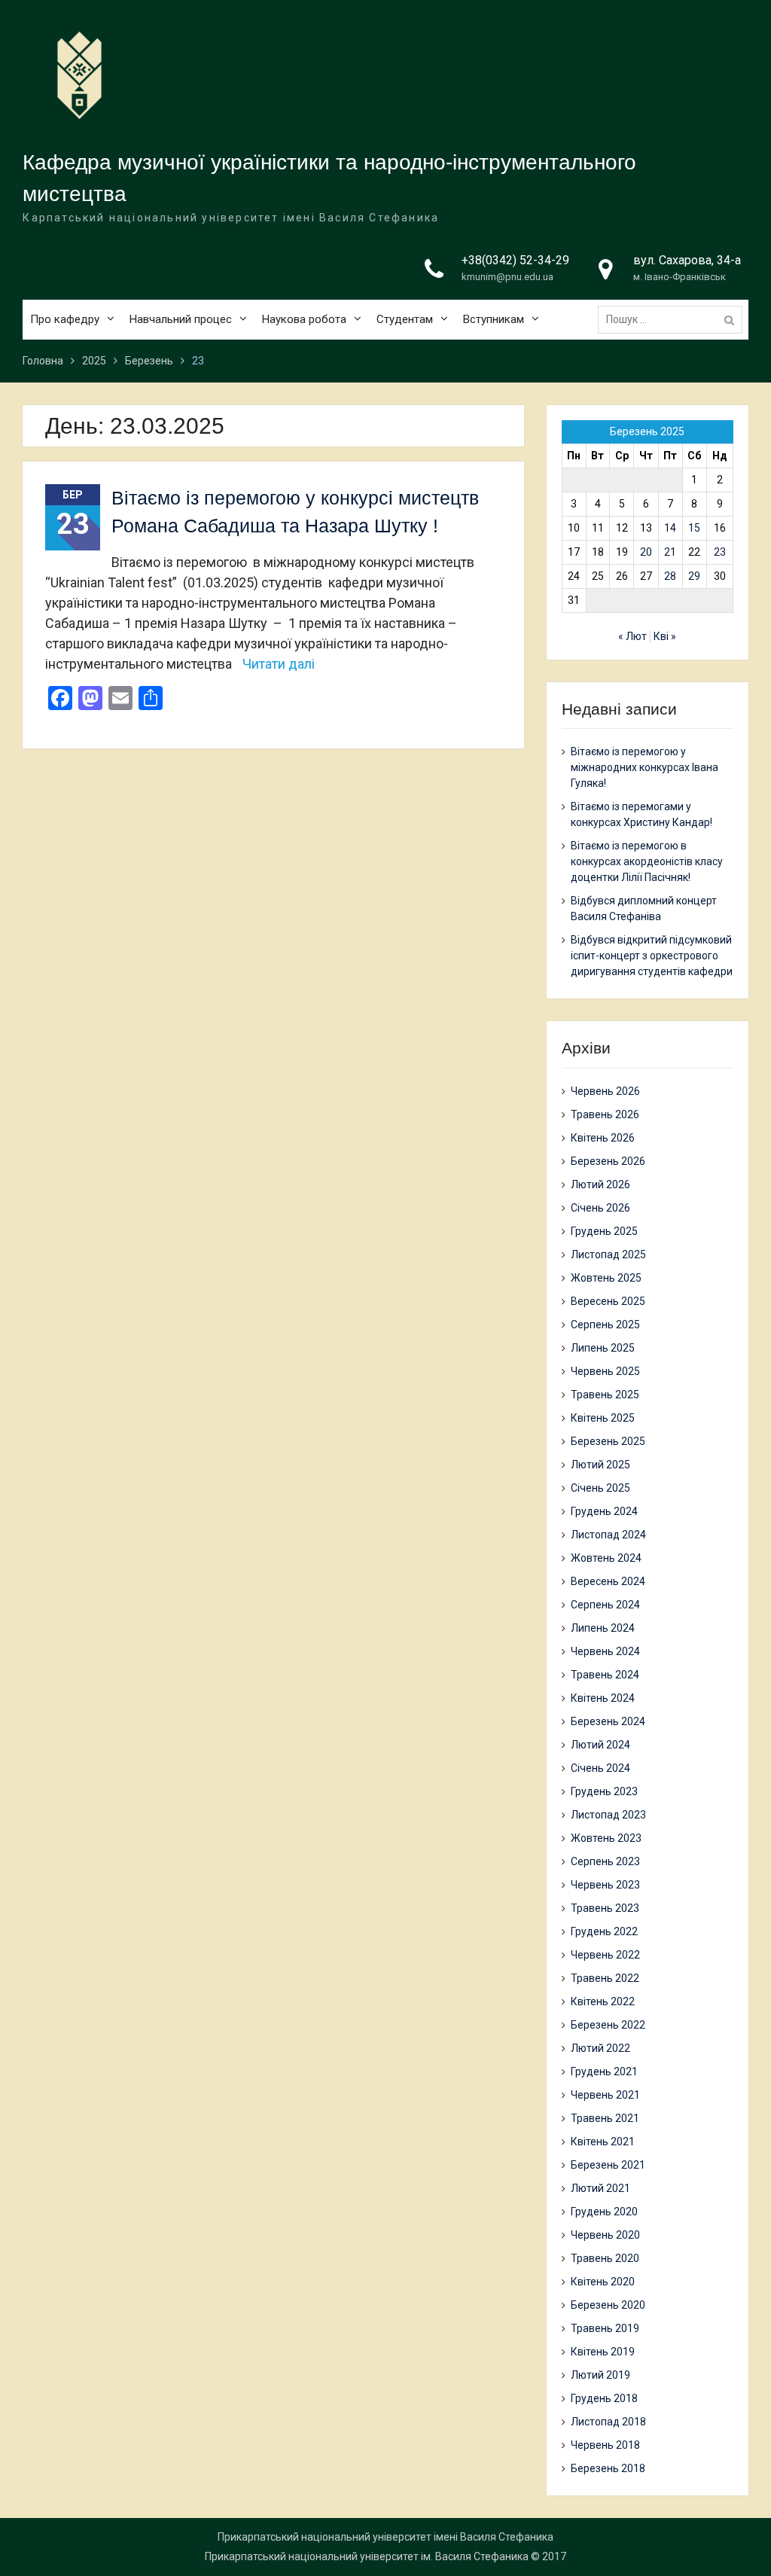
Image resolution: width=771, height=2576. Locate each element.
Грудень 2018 (604, 2398)
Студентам (405, 319)
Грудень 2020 (604, 2212)
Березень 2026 (608, 1161)
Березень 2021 (608, 2165)
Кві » (665, 636)
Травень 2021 (605, 2118)
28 (670, 576)
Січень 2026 (600, 1208)
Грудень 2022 (604, 1931)
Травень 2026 (605, 1114)
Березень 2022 (608, 2025)
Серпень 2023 (605, 1861)
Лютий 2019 (600, 2375)
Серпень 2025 (605, 1325)
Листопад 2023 (608, 1815)
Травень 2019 (605, 2328)
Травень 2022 (605, 1978)
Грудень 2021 (604, 2071)
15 (694, 528)
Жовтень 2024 (606, 1558)
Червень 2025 (605, 1371)
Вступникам (494, 319)
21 (670, 552)
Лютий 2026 (600, 1184)
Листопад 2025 (608, 1254)
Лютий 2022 (600, 2048)
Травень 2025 (605, 1395)
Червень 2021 (605, 2095)
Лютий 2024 (600, 1745)
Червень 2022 (605, 1955)
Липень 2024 (603, 1628)
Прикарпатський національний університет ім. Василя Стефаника (367, 2556)
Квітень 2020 (603, 2282)
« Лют (632, 636)
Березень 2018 (608, 2468)
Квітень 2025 (603, 1418)
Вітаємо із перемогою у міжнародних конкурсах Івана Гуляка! (645, 767)
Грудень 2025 (604, 1231)
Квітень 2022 (603, 2001)
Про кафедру (65, 319)
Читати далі (279, 664)
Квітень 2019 (603, 2352)
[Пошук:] (674, 319)
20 (646, 552)
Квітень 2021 (603, 2142)
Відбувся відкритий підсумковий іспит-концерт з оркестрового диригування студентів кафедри (652, 956)
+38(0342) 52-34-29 (515, 260)
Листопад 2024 (608, 1535)
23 (720, 552)
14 (670, 528)
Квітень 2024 (603, 1698)
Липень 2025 (603, 1348)
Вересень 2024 (608, 1581)
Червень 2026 (605, 1091)
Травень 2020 (605, 2258)
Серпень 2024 (605, 1605)
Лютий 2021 (600, 2188)
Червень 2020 (605, 2235)
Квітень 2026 (603, 1138)
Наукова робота (304, 319)
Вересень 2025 (608, 1301)
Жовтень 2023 (606, 1838)
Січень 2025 (600, 1488)
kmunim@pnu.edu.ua (507, 277)
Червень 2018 (605, 2445)
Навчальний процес (181, 319)
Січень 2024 (600, 1768)
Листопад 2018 (608, 2422)
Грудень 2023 (604, 1791)
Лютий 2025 (600, 1465)
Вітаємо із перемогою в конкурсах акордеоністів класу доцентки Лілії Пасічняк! (647, 861)
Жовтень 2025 (606, 1278)
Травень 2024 (605, 1675)
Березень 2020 (608, 2305)
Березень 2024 (608, 1721)
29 (694, 576)
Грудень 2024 (604, 1511)
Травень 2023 (605, 1908)
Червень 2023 (605, 1885)
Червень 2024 (605, 1651)
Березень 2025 (608, 1441)
